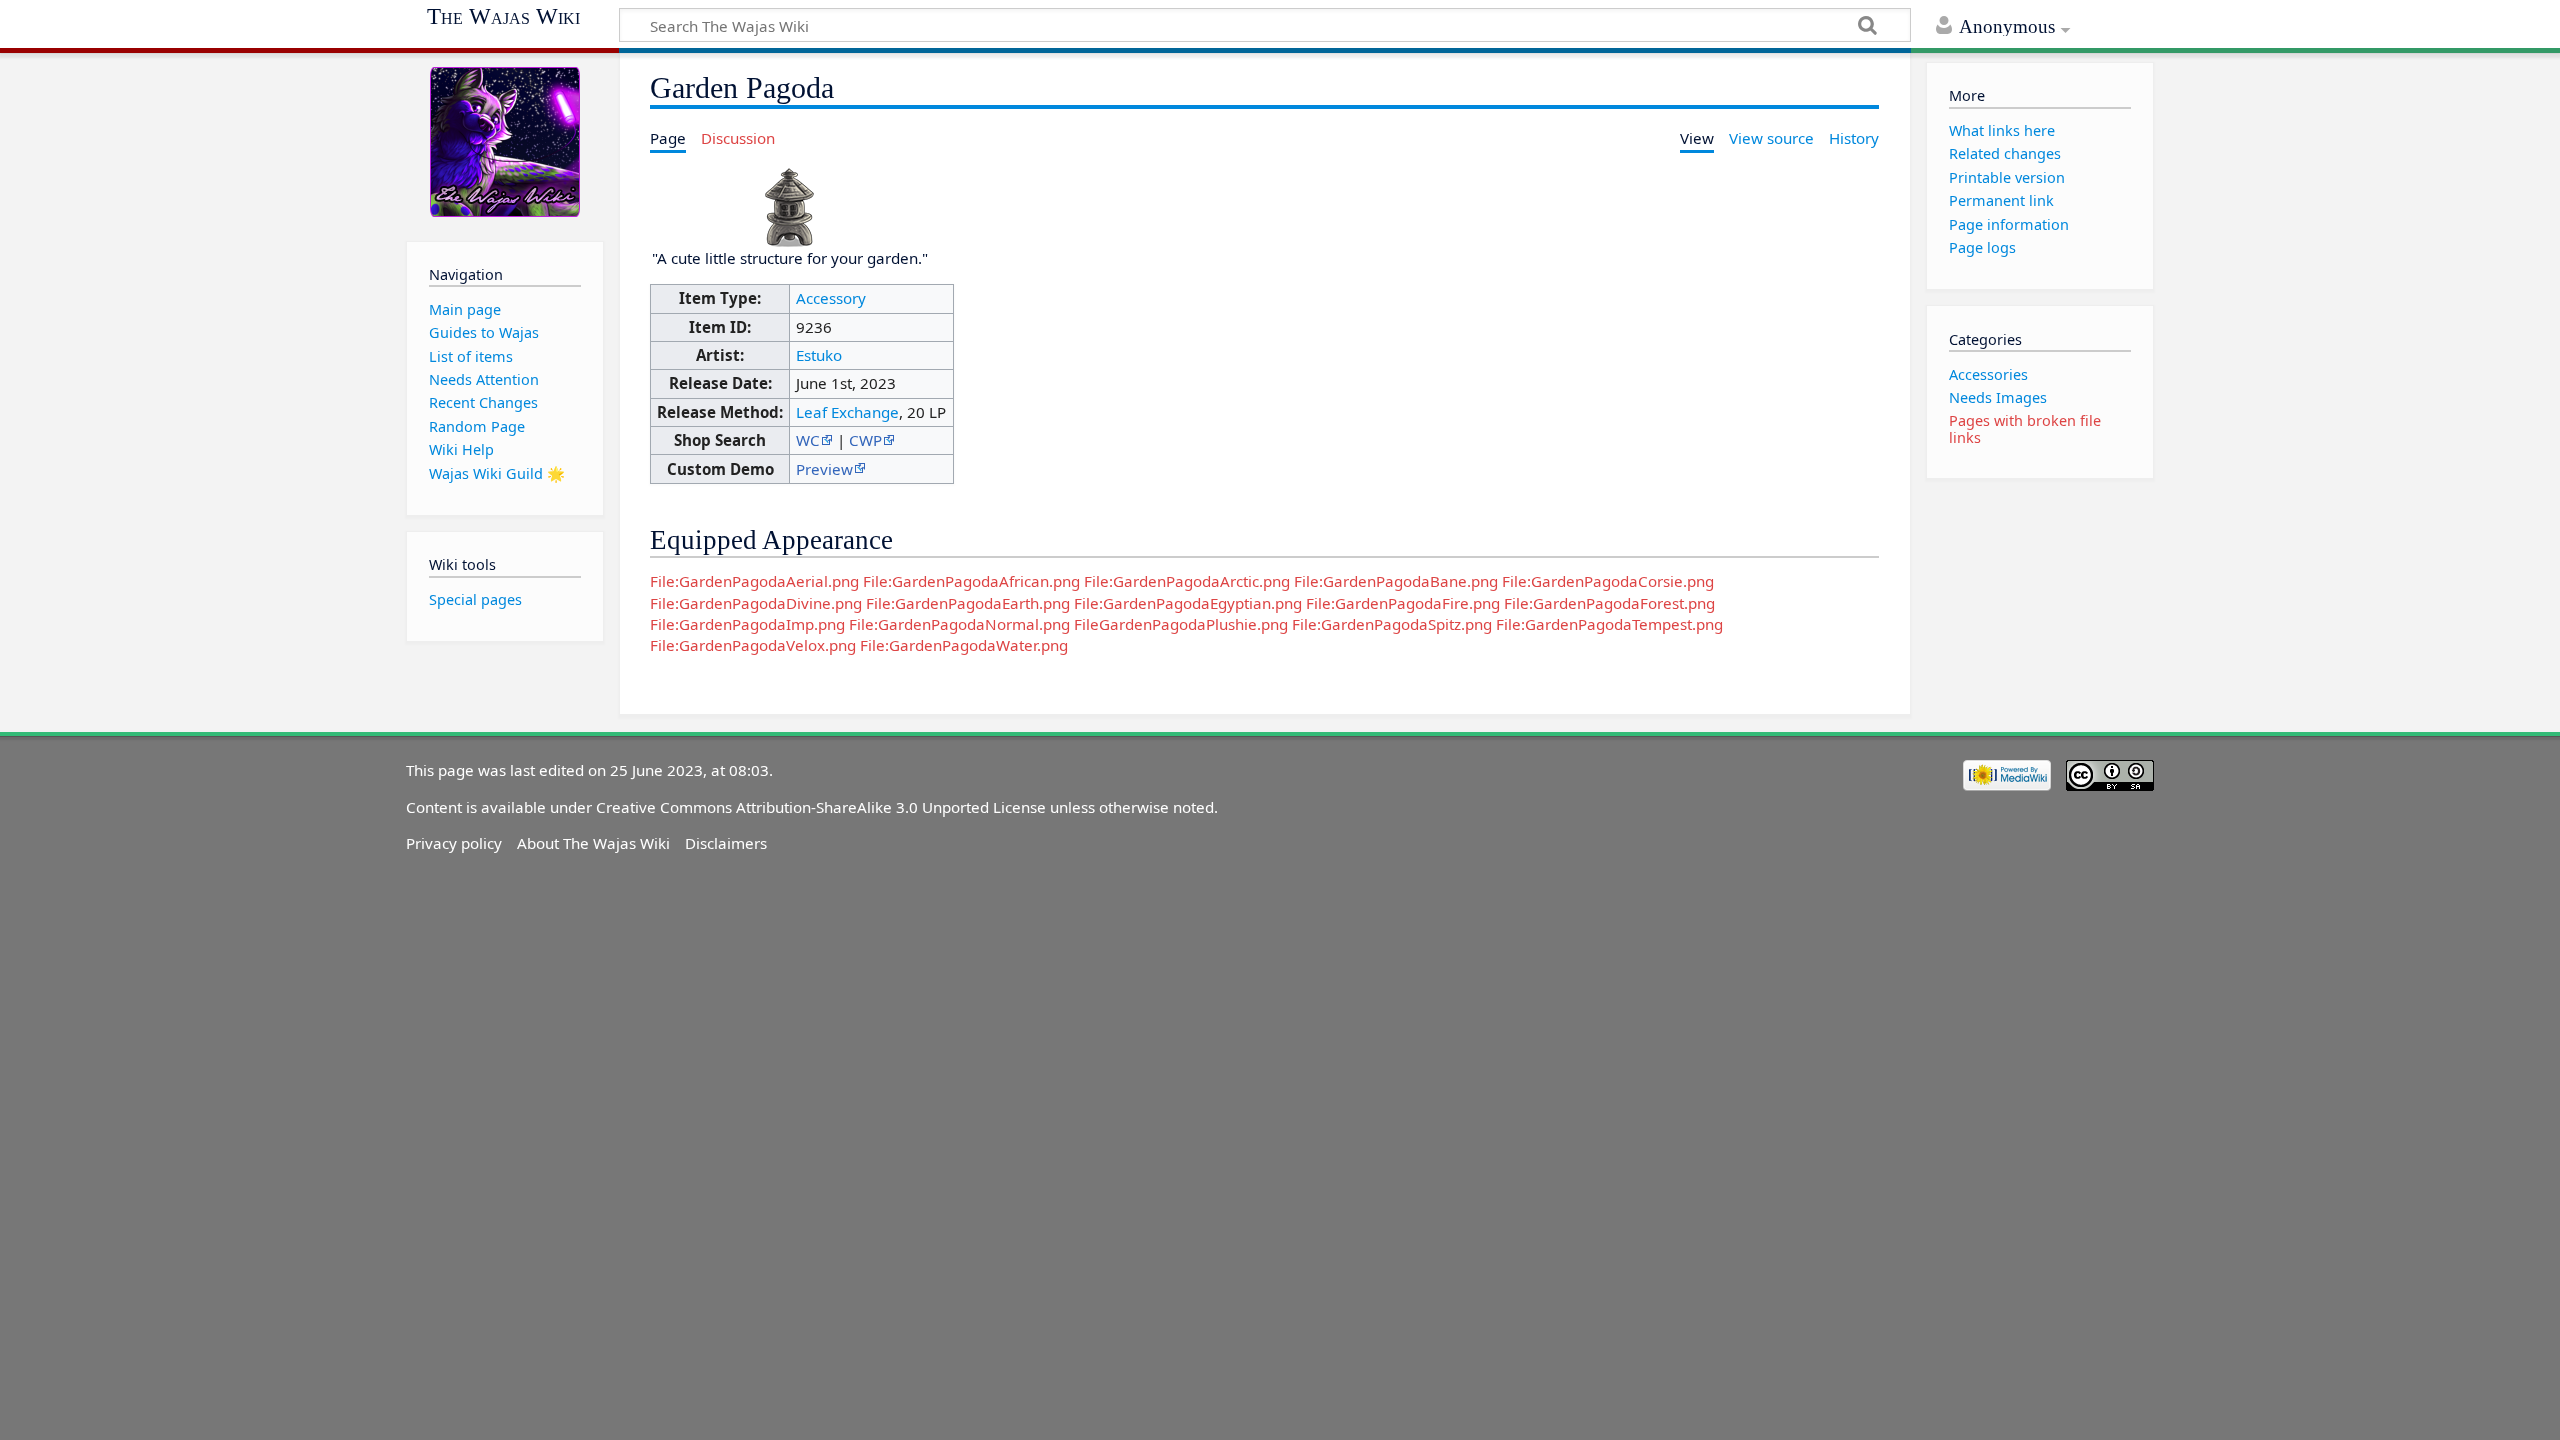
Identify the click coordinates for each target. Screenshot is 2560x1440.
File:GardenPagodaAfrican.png (971, 581)
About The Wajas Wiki (593, 843)
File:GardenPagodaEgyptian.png (1188, 603)
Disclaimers (726, 843)
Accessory (831, 298)
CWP (865, 440)
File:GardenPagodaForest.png (1609, 603)
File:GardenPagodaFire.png (1403, 603)
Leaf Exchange (847, 412)
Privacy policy (454, 843)
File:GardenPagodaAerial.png (754, 581)
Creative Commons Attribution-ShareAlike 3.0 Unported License (821, 807)
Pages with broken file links (2025, 428)
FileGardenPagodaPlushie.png (1181, 624)
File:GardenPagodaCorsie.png (1608, 581)
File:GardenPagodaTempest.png (1609, 624)
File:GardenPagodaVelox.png (753, 645)
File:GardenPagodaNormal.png (959, 624)
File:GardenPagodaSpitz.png (1392, 624)
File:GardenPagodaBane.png (1396, 581)
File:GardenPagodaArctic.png (1187, 581)
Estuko (819, 355)
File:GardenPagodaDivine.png (756, 603)
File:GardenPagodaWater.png (964, 645)
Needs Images (1998, 397)
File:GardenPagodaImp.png (747, 624)
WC (808, 440)
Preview (824, 469)
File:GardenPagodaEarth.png (968, 603)
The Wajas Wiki (503, 17)
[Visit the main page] (504, 142)
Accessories (1988, 374)
